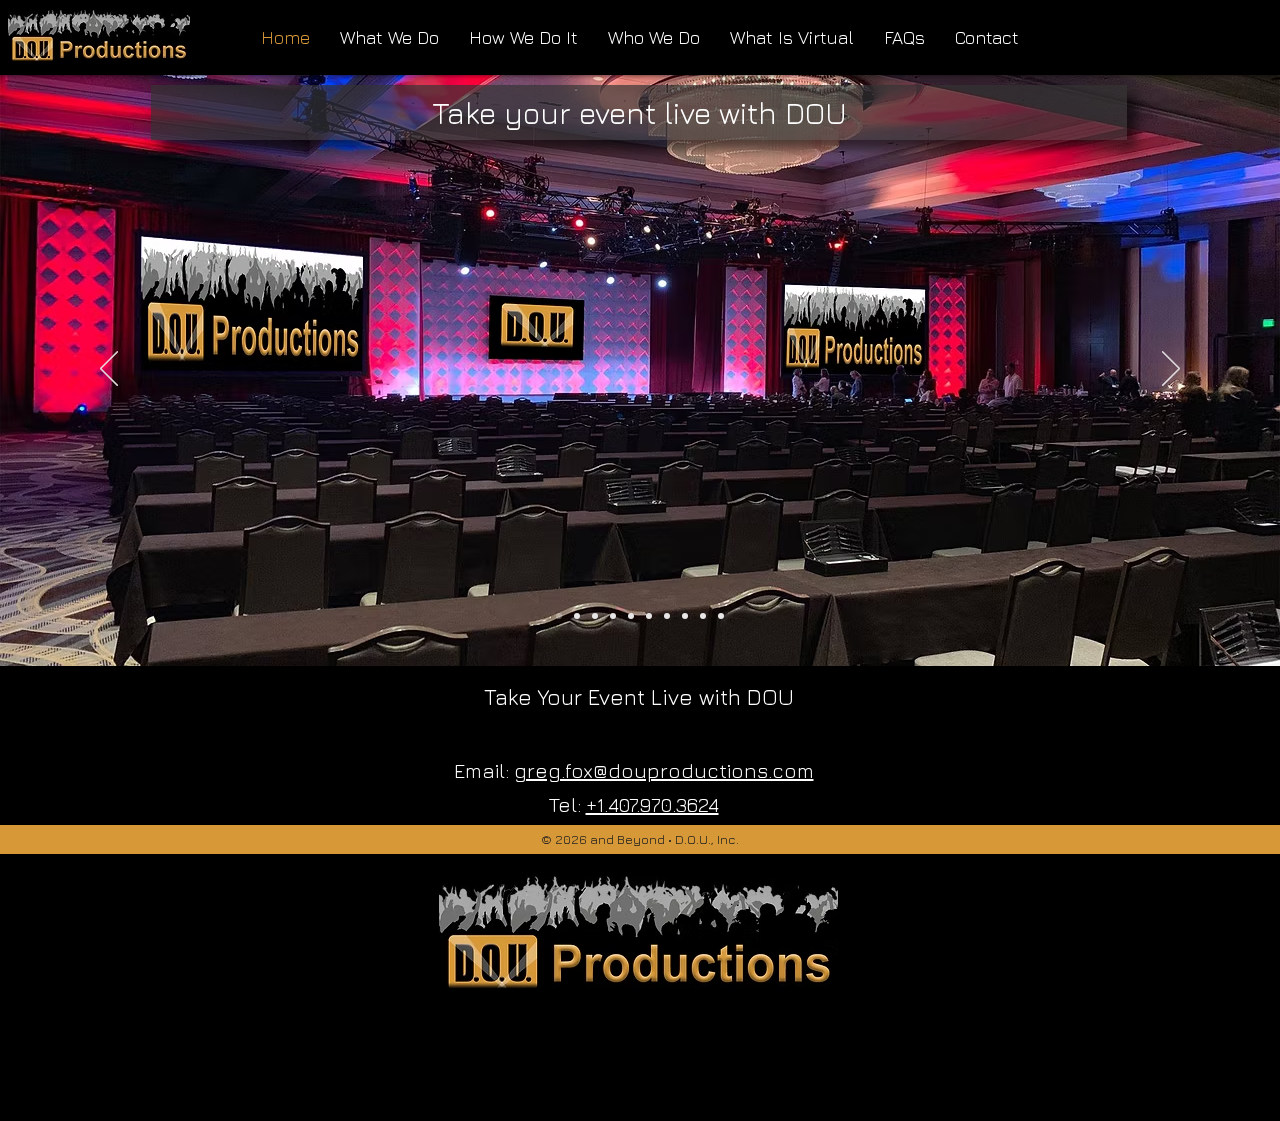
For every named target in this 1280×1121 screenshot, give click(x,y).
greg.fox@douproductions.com (664, 770)
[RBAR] (703, 616)
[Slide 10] (559, 616)
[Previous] (109, 370)
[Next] (1171, 370)
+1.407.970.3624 (652, 804)
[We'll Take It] (721, 616)
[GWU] (613, 616)
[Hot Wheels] (595, 616)
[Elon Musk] (631, 616)
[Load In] (649, 616)
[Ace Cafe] (667, 616)
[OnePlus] (685, 616)
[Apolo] (577, 616)
